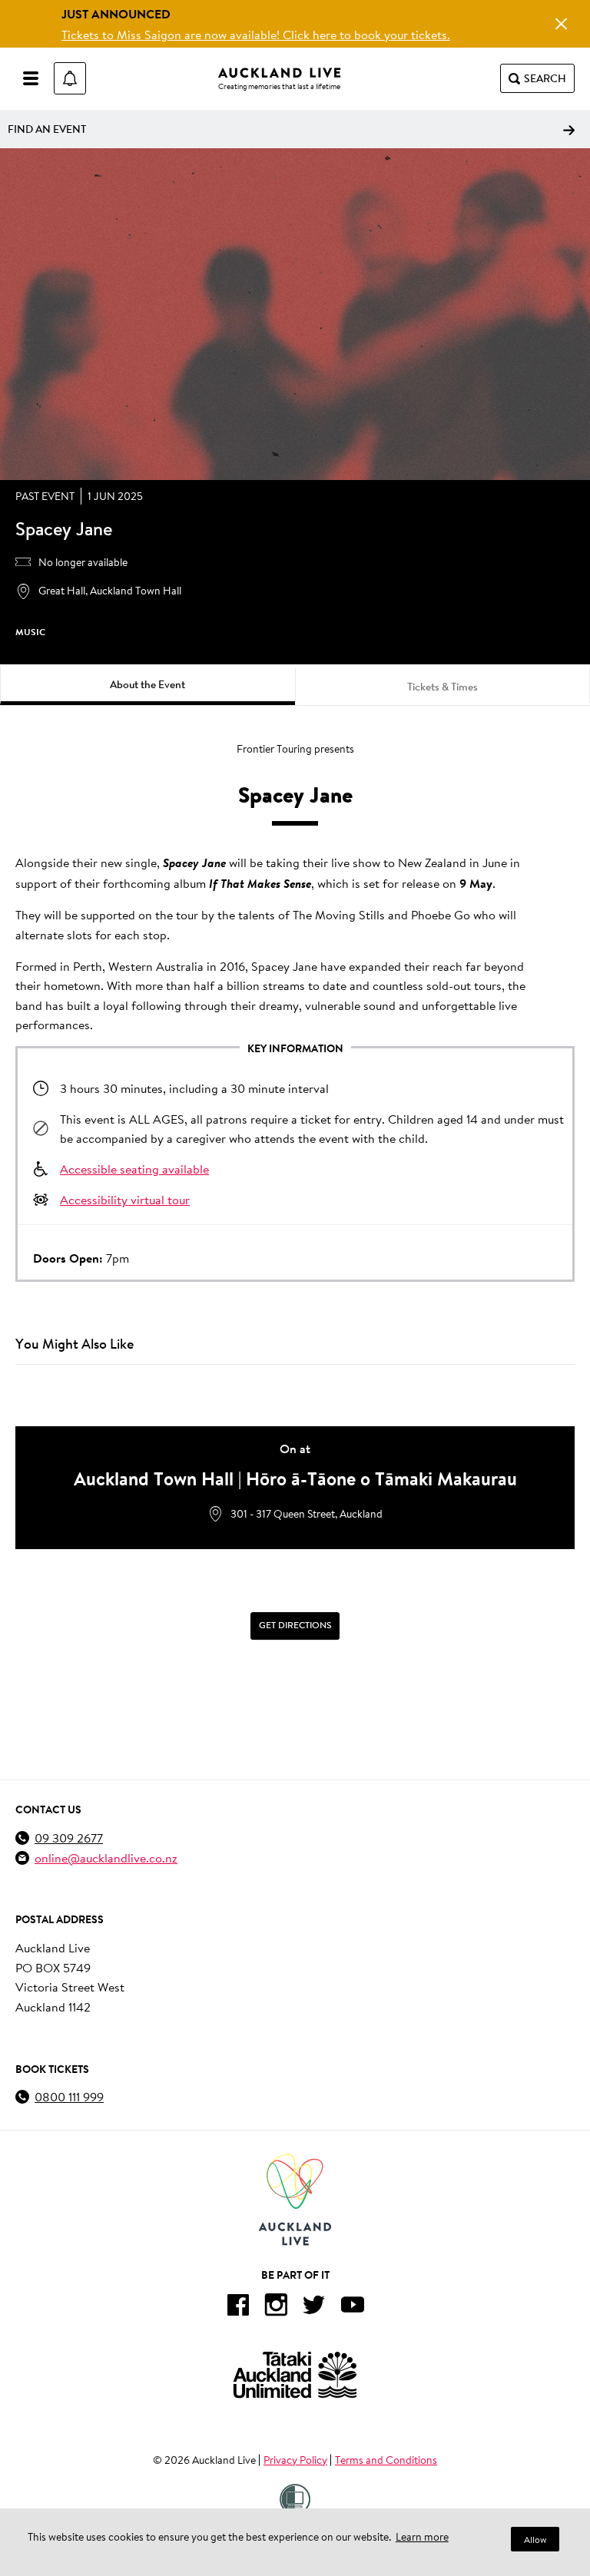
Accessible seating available (134, 1169)
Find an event (47, 129)
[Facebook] (237, 2308)
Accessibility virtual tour (125, 1199)
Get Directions (295, 1626)
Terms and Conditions (386, 2460)
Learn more (422, 2537)
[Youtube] (353, 2308)
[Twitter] (314, 2308)
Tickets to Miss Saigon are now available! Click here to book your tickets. (256, 34)
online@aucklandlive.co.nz (106, 1858)
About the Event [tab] (147, 684)
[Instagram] (276, 2308)
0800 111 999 (69, 2096)
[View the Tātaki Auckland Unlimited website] (295, 2374)
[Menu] (31, 78)
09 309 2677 (69, 1838)
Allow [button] (535, 2540)
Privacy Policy (295, 2460)
